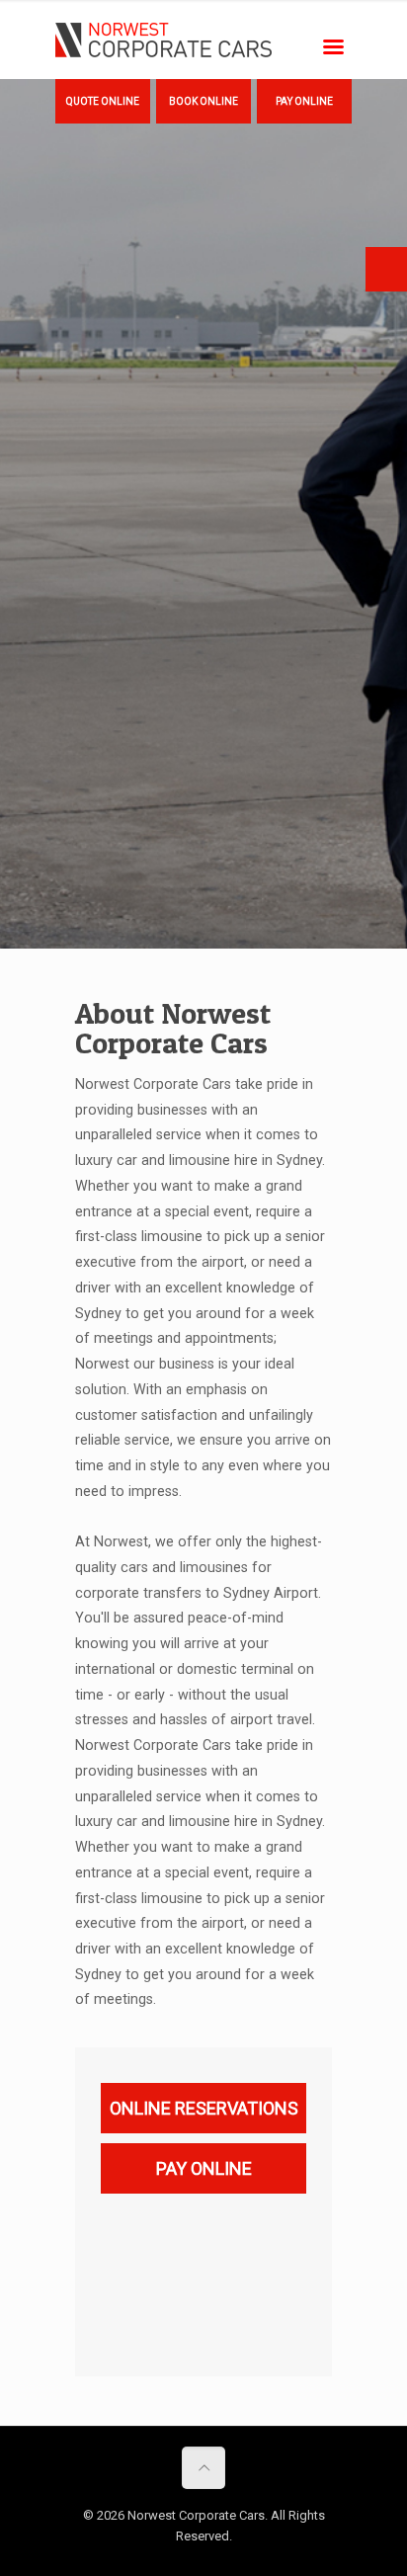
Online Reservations (204, 2108)
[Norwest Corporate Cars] (163, 40)
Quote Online (103, 101)
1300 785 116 (386, 269)
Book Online (203, 101)
